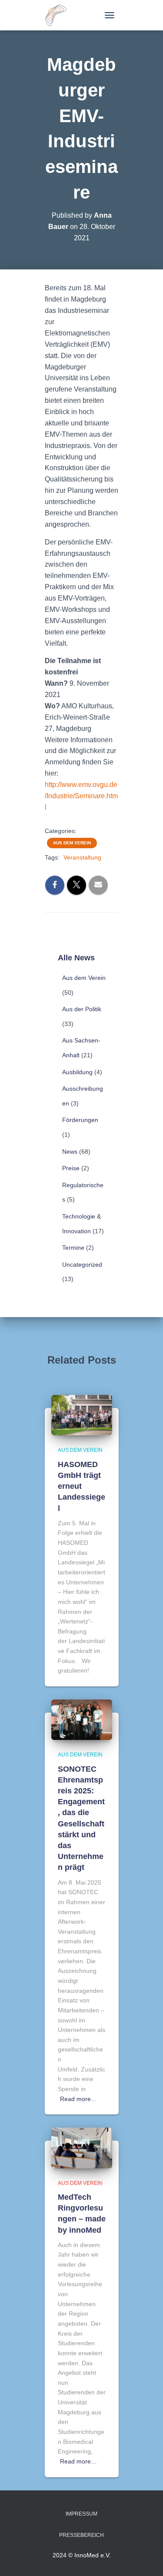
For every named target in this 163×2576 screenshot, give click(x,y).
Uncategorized (82, 1265)
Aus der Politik (82, 1009)
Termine (73, 1248)
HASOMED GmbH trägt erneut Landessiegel (81, 1486)
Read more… (78, 2099)
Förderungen (80, 1120)
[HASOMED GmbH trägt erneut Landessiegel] (82, 1414)
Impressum (81, 2514)
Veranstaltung (82, 857)
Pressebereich (81, 2535)
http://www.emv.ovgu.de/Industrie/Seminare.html (81, 796)
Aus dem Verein (72, 843)
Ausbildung (77, 1072)
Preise (71, 1168)
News (70, 1152)
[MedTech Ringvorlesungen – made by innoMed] (82, 2148)
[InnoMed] (59, 15)
